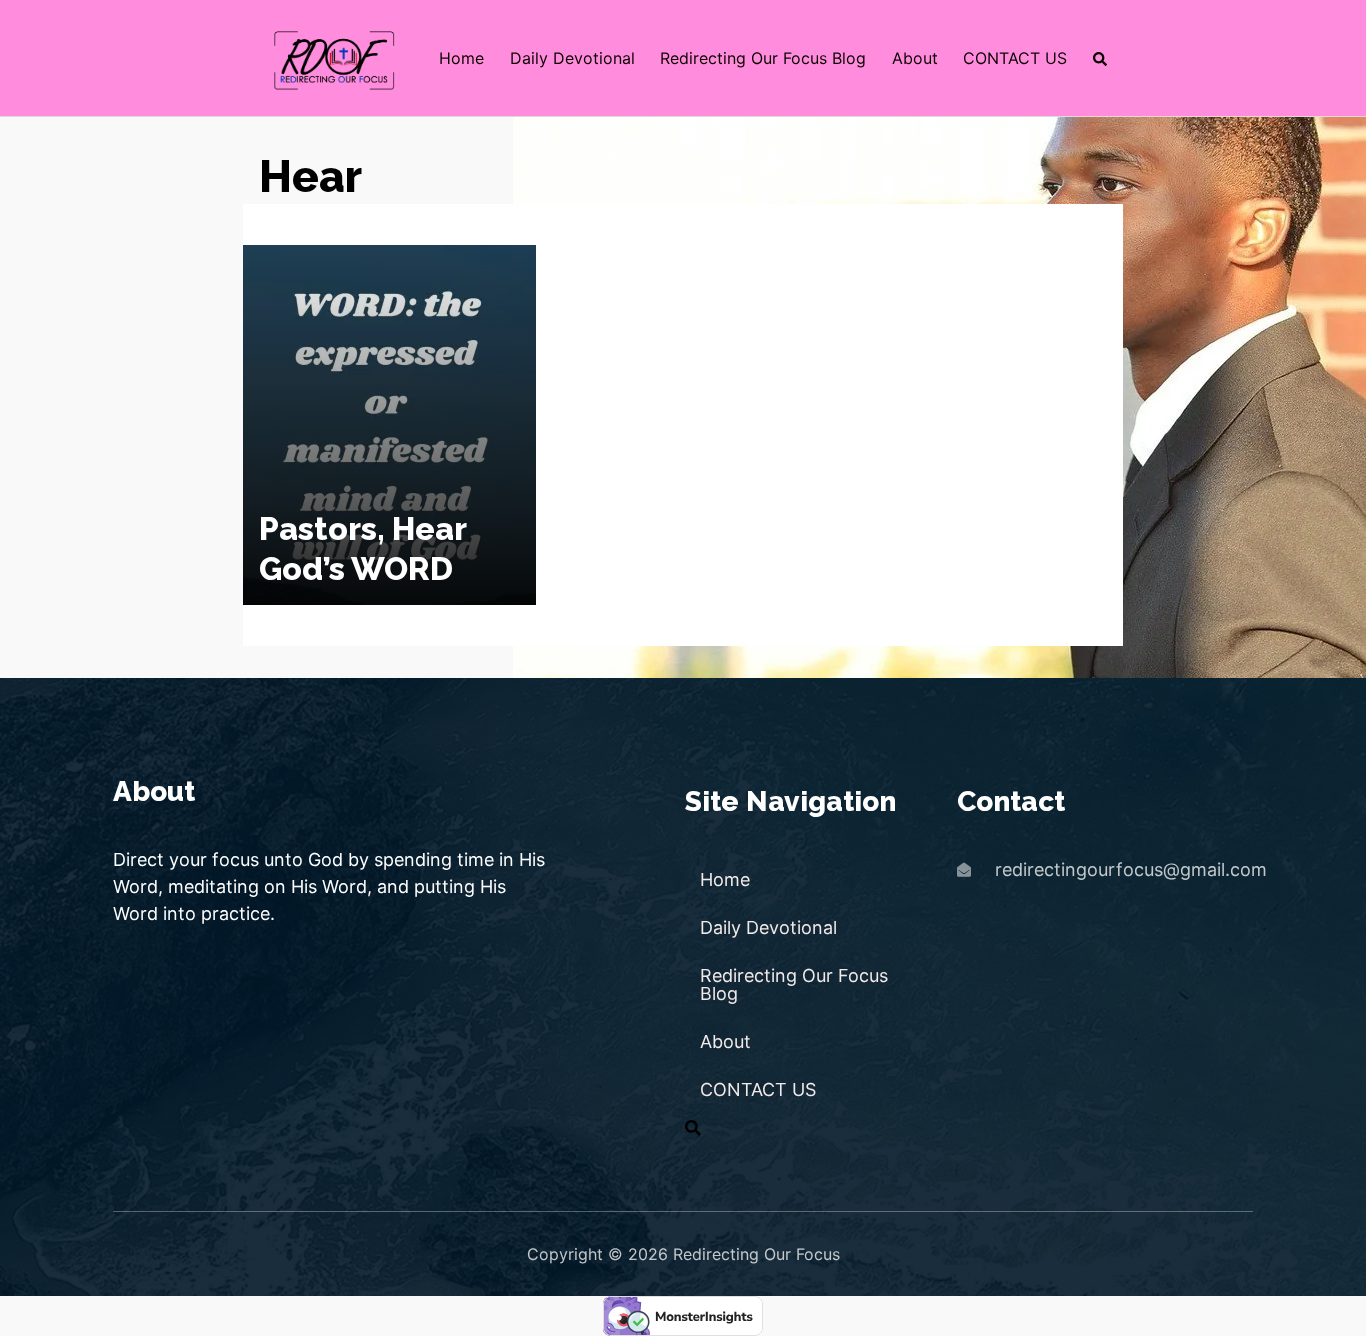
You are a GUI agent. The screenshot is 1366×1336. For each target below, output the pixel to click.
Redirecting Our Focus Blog (763, 58)
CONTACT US (1015, 58)
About (915, 58)
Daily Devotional (572, 58)
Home (461, 58)
